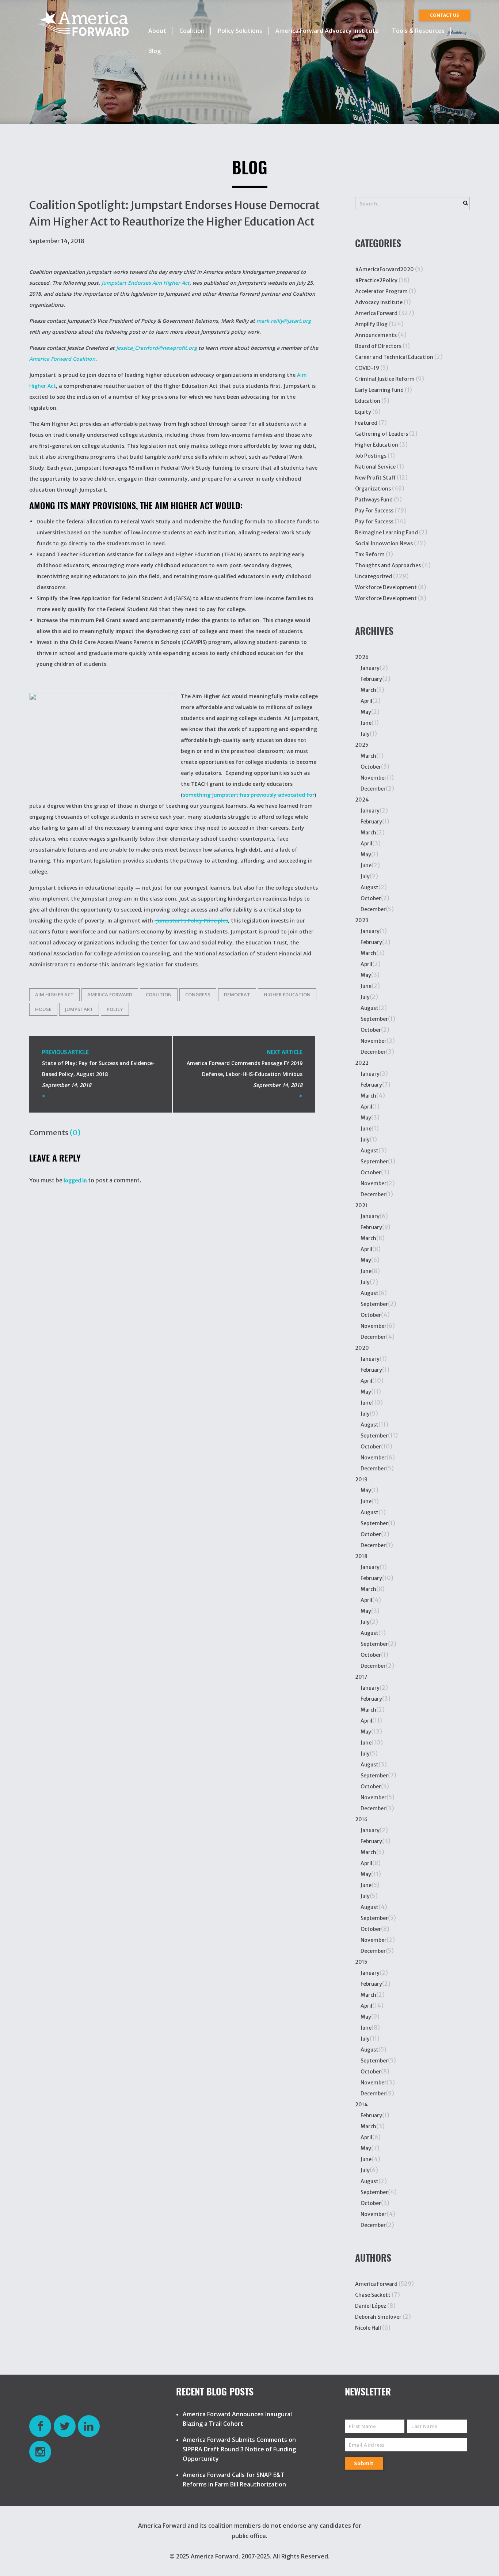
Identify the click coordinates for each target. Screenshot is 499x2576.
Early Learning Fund (379, 390)
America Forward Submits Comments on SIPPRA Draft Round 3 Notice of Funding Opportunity (239, 2449)
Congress (198, 995)
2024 (362, 800)
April (366, 701)
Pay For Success (374, 511)
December (373, 789)
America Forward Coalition (62, 359)
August (370, 887)
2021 (361, 1205)
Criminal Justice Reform (385, 379)
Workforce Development (386, 587)
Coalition (192, 31)
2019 (361, 1480)
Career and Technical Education (394, 357)
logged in (75, 1181)
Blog (155, 51)
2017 (361, 1677)
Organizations (373, 489)
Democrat (237, 995)
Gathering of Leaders (382, 434)
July (365, 734)
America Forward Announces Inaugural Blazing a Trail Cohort (237, 2419)
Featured (366, 423)
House (43, 1009)
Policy (115, 1009)
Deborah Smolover (378, 2317)
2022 (362, 1063)
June (366, 723)
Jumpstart (79, 1009)
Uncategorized (374, 576)
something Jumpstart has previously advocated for (249, 795)
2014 (361, 2105)
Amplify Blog (371, 324)
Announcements (376, 335)
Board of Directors (378, 346)
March (368, 690)
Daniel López (371, 2306)
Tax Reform (370, 554)
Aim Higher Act (54, 995)
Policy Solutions (240, 31)
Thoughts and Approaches (388, 565)
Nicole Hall (368, 2328)
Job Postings (371, 456)
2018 (361, 1556)
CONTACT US (444, 15)
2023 (362, 920)
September (374, 1019)
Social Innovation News (384, 543)
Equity (363, 412)
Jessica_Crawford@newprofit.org (157, 348)
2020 (362, 1348)
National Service (375, 467)
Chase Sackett (373, 2295)
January (370, 668)
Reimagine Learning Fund (386, 533)
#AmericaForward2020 (384, 269)
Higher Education (287, 995)
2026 (362, 657)
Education (368, 401)
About (157, 31)
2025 (362, 745)
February (371, 679)
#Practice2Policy (376, 280)
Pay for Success (374, 522)
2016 (361, 1819)
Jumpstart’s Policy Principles (191, 920)
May (366, 712)
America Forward (376, 313)
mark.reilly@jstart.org (284, 321)
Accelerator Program (381, 291)
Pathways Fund (374, 500)
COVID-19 (367, 368)
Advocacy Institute (379, 302)
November (374, 778)
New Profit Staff (375, 478)
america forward (110, 995)
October (371, 767)
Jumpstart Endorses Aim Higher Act (146, 283)
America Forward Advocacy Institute (327, 31)
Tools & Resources (418, 31)
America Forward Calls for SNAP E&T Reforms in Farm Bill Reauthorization (234, 2480)
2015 (361, 1962)
